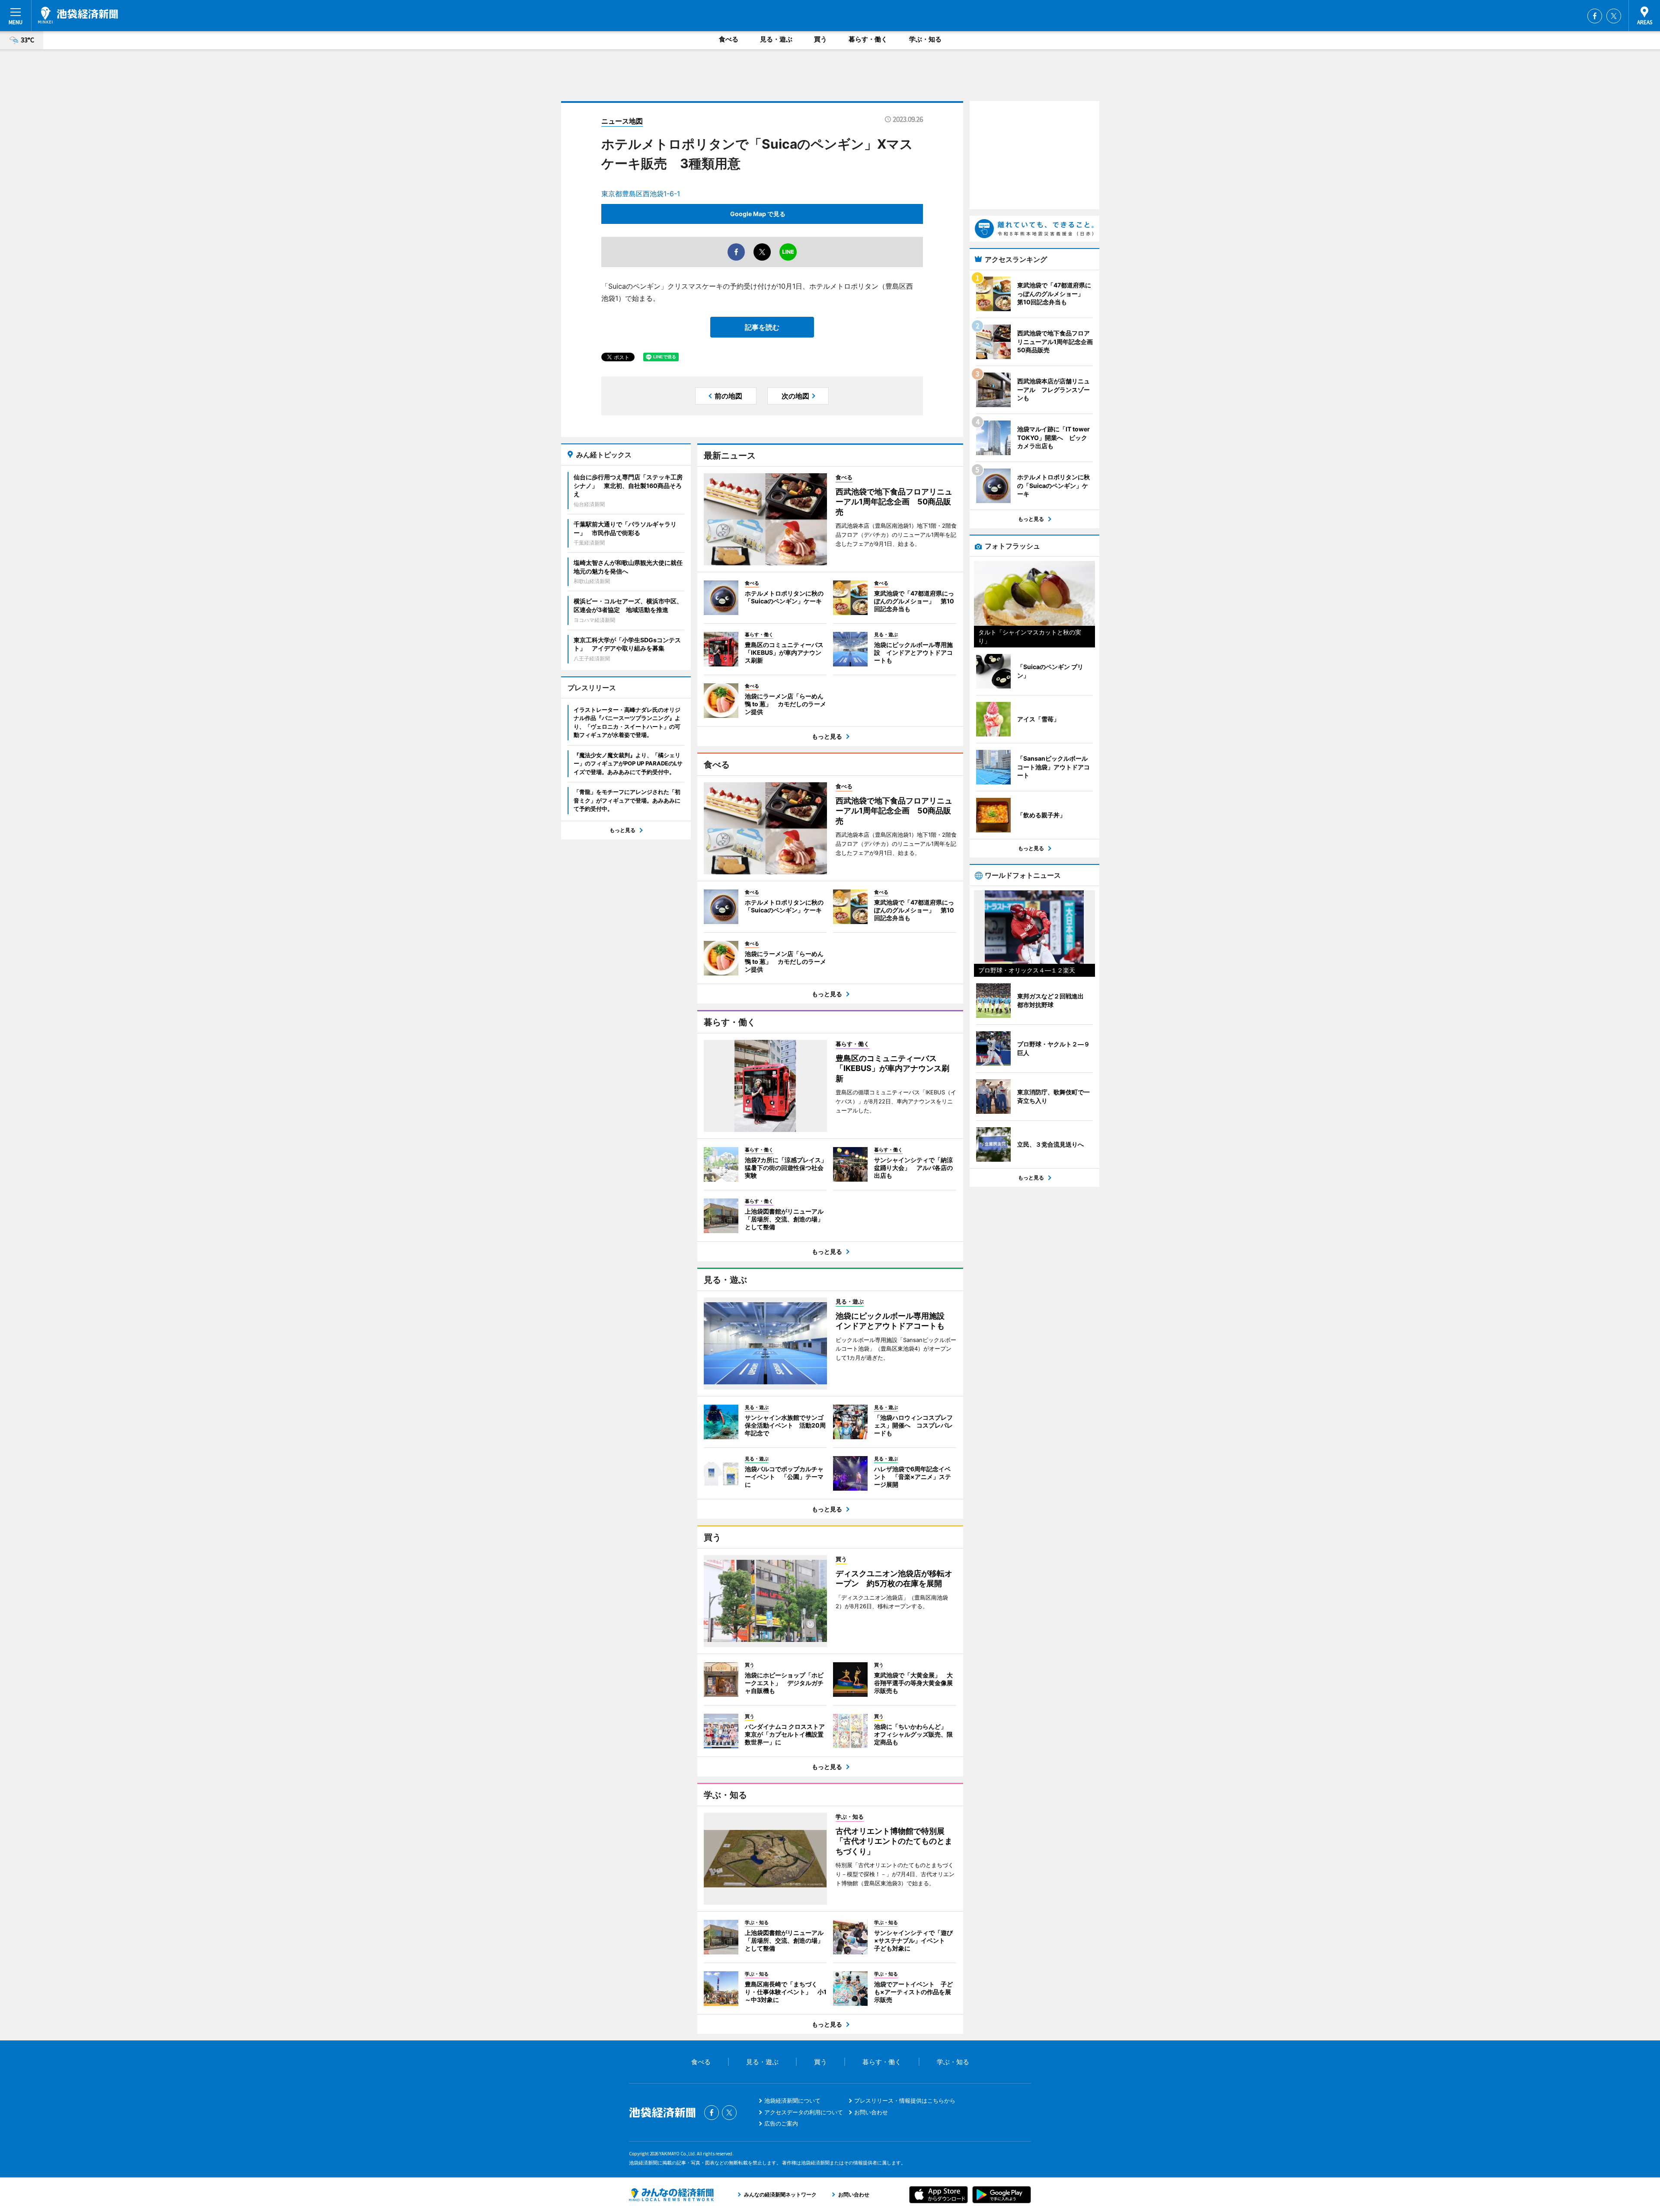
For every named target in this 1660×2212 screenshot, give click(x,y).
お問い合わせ (871, 2112)
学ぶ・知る (925, 39)
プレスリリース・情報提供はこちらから (905, 2100)
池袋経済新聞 (78, 15)
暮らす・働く (868, 39)
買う (820, 39)
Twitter (1614, 16)
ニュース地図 (622, 121)
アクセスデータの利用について (804, 2112)
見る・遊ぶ (776, 39)
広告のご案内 (781, 2123)
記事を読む (762, 327)
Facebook (1595, 16)
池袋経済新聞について (792, 2100)
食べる (729, 39)
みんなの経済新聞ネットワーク (671, 2195)
